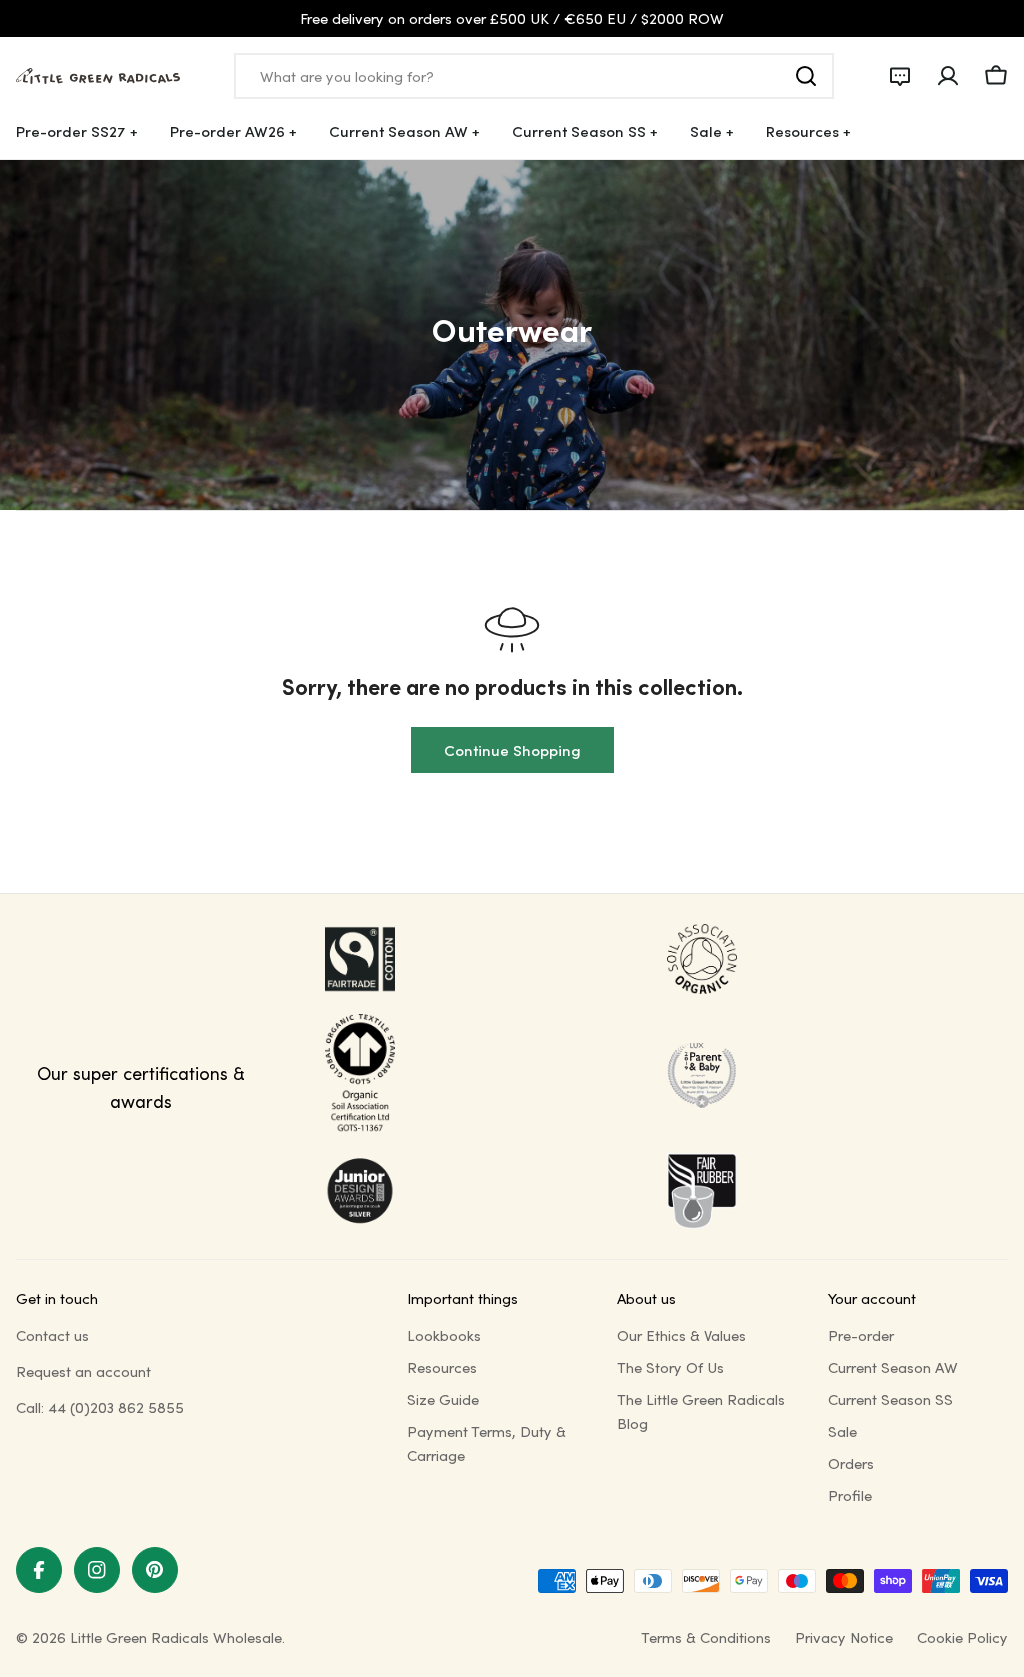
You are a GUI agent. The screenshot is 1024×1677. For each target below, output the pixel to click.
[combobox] (534, 76)
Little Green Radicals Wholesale (176, 1637)
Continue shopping (512, 750)
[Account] (948, 76)
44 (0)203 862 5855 (116, 1407)
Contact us (52, 1335)
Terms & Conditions (706, 1637)
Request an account (83, 1371)
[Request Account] (900, 76)
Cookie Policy (962, 1637)
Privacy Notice (844, 1637)
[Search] (806, 76)
